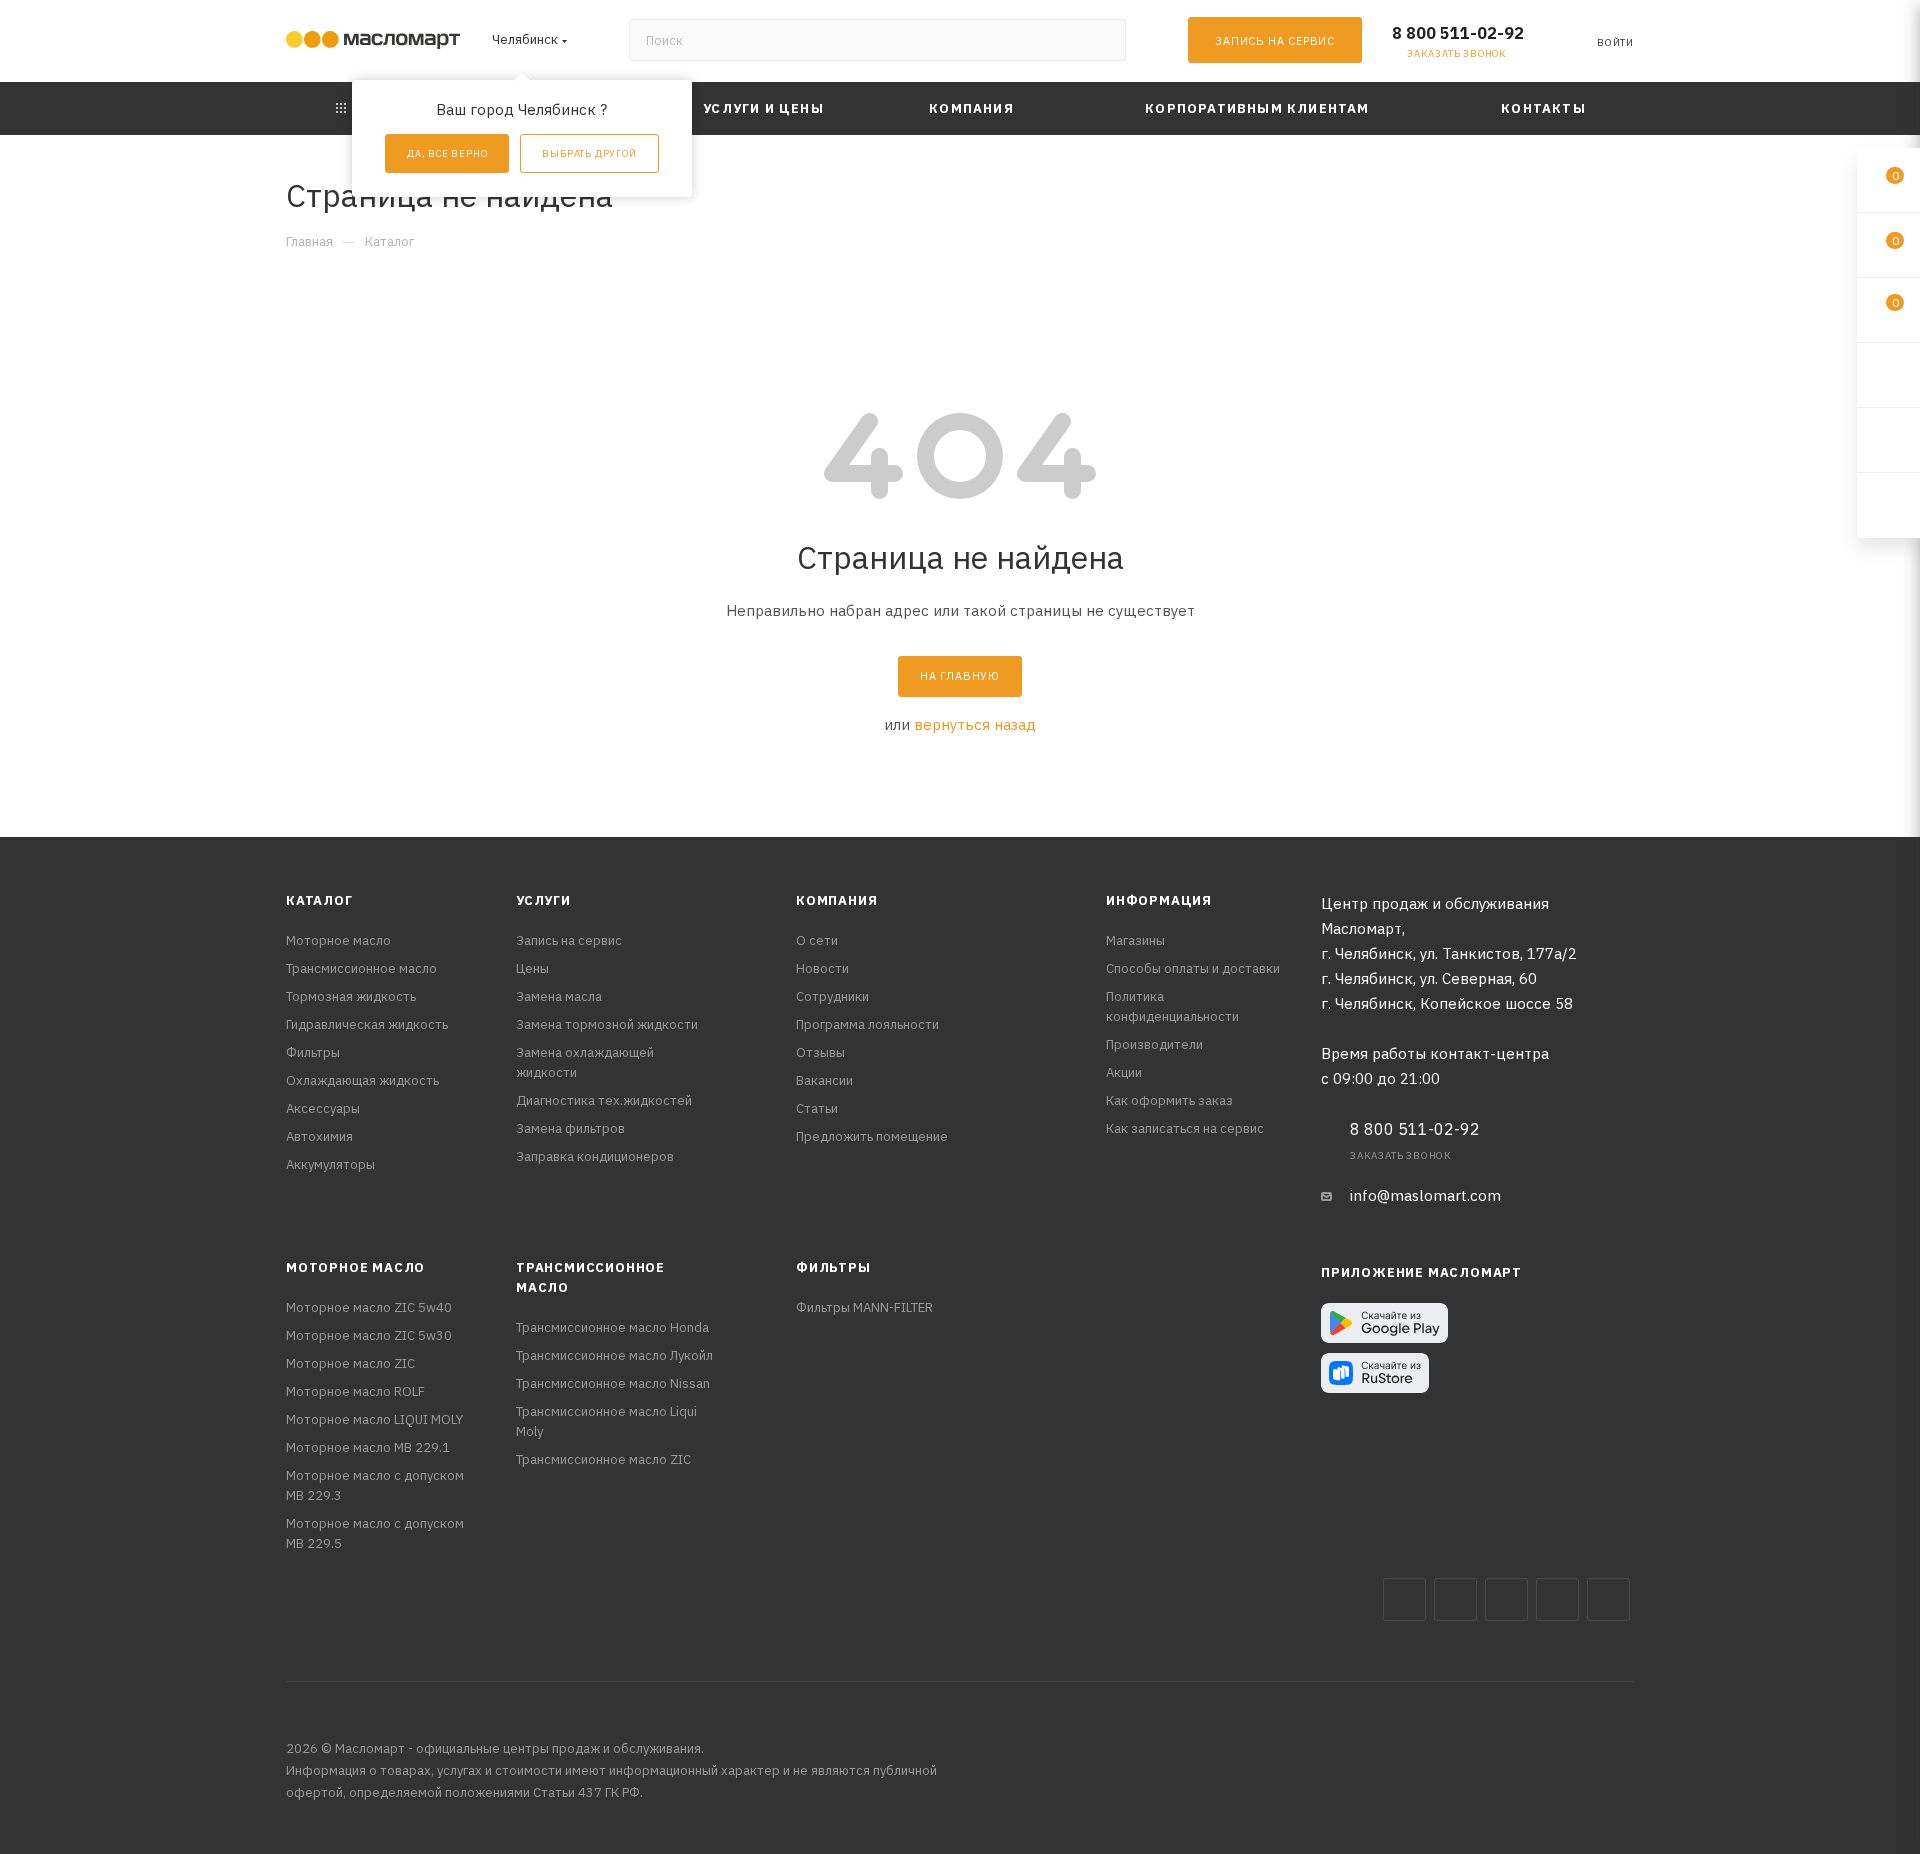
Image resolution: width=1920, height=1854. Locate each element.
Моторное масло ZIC (350, 1363)
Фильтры (313, 1052)
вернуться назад (975, 724)
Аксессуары (323, 1108)
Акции (1124, 1072)
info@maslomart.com (1425, 1195)
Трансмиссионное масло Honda (612, 1327)
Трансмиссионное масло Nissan (613, 1383)
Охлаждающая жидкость (362, 1080)
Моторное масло (338, 940)
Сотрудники (832, 996)
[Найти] (1101, 40)
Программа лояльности (867, 1024)
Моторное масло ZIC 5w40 (369, 1307)
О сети (817, 940)
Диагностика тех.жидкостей (604, 1100)
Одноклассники (1608, 1599)
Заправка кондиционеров (595, 1156)
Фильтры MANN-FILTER (864, 1307)
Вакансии (824, 1080)
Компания (836, 900)
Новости (822, 968)
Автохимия (319, 1136)
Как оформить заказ (1169, 1100)
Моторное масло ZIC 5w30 (369, 1335)
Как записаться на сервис (1185, 1128)
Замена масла (559, 996)
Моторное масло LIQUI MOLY (374, 1419)
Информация (1159, 900)
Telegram (1506, 1599)
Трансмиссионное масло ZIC (603, 1459)
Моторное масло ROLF (355, 1391)
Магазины (1135, 940)
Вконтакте (1404, 1599)
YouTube (1557, 1599)
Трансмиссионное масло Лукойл (614, 1355)
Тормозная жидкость (351, 996)
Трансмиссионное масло (361, 968)
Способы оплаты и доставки (1193, 968)
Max (1455, 1599)
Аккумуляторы (330, 1164)
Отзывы (820, 1052)
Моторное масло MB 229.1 (368, 1447)
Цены (532, 968)
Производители (1154, 1044)
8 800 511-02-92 (1458, 33)
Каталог (319, 900)
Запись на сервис (569, 940)
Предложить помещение (872, 1136)
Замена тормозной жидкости (607, 1024)
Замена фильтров (570, 1128)
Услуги (543, 900)
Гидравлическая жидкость (367, 1024)
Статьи (817, 1108)
